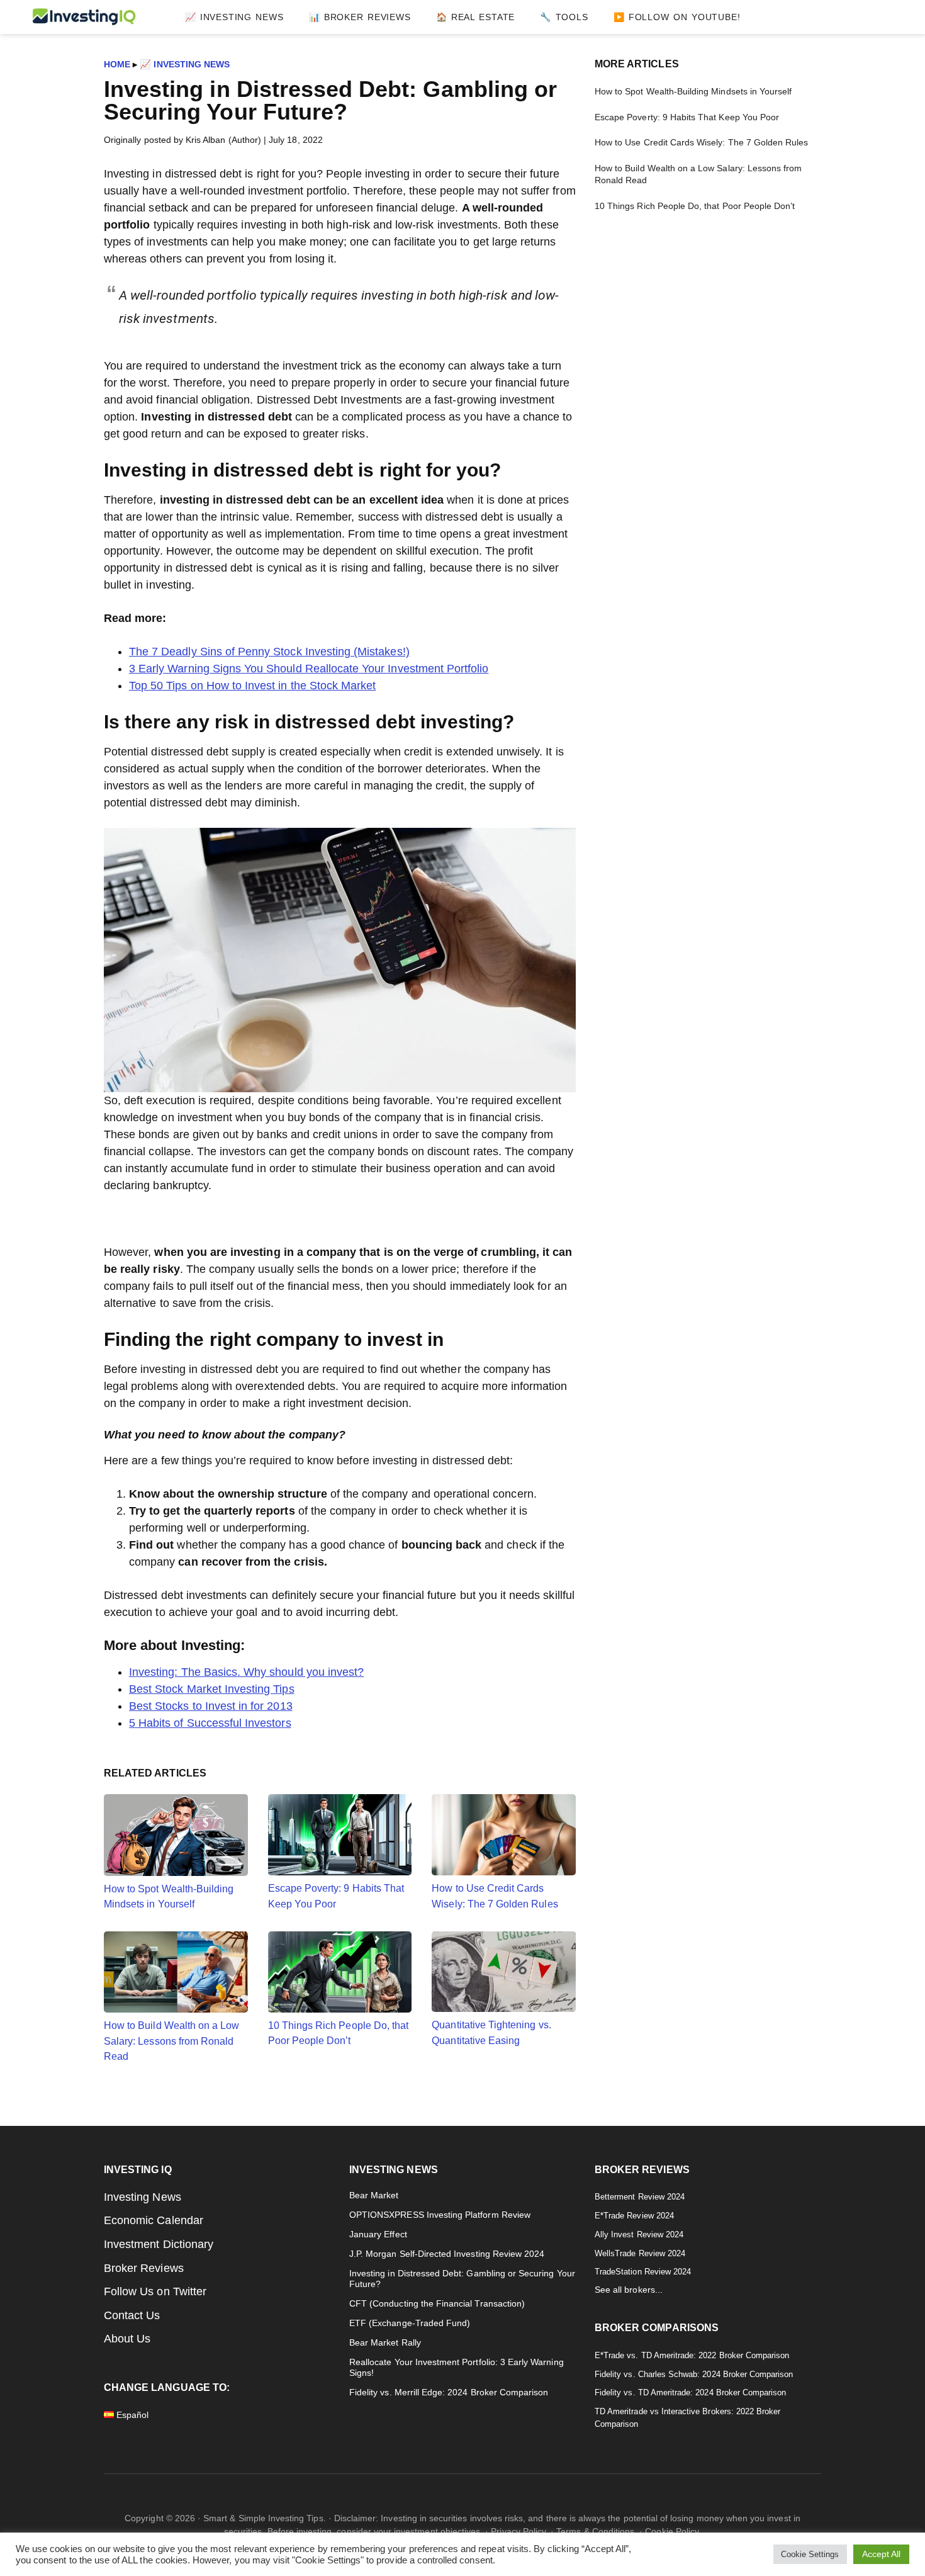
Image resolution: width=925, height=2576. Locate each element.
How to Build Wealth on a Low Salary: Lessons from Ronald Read (171, 2041)
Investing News (143, 2197)
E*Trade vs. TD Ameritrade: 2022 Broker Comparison (692, 2355)
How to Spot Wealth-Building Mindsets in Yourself (169, 1896)
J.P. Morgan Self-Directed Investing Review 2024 (447, 2254)
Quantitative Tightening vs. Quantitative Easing (491, 2032)
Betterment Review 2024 (640, 2197)
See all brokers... (629, 2290)
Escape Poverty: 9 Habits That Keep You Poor (336, 1895)
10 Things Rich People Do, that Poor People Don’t (339, 2033)
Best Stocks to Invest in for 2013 (211, 1706)
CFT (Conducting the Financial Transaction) (437, 2304)
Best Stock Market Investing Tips (212, 1689)
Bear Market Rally (385, 2343)
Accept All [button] (882, 2554)
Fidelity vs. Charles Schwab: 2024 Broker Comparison (694, 2374)
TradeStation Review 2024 (643, 2272)
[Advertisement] (708, 316)
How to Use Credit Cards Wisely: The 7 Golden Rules (495, 1895)
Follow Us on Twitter (155, 2291)
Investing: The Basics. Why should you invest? (246, 1672)
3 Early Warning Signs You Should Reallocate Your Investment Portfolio (309, 669)
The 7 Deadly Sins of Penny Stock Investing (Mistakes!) (269, 652)
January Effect (378, 2234)
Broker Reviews (144, 2268)
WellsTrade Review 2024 (640, 2253)
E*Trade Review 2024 (634, 2216)
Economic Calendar (154, 2220)
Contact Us (132, 2315)
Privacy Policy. (519, 2531)
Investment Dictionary (159, 2244)
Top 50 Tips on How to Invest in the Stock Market (252, 686)
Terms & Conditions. (597, 2531)
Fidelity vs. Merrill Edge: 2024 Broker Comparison (449, 2392)
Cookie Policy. (673, 2531)
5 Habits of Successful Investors (210, 1723)
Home (117, 64)
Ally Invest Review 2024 (639, 2234)
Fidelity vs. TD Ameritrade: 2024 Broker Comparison (691, 2392)
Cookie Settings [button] (810, 2554)
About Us (127, 2339)
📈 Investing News (185, 64)
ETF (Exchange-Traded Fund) (410, 2323)
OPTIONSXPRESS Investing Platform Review (440, 2215)
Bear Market (374, 2195)
